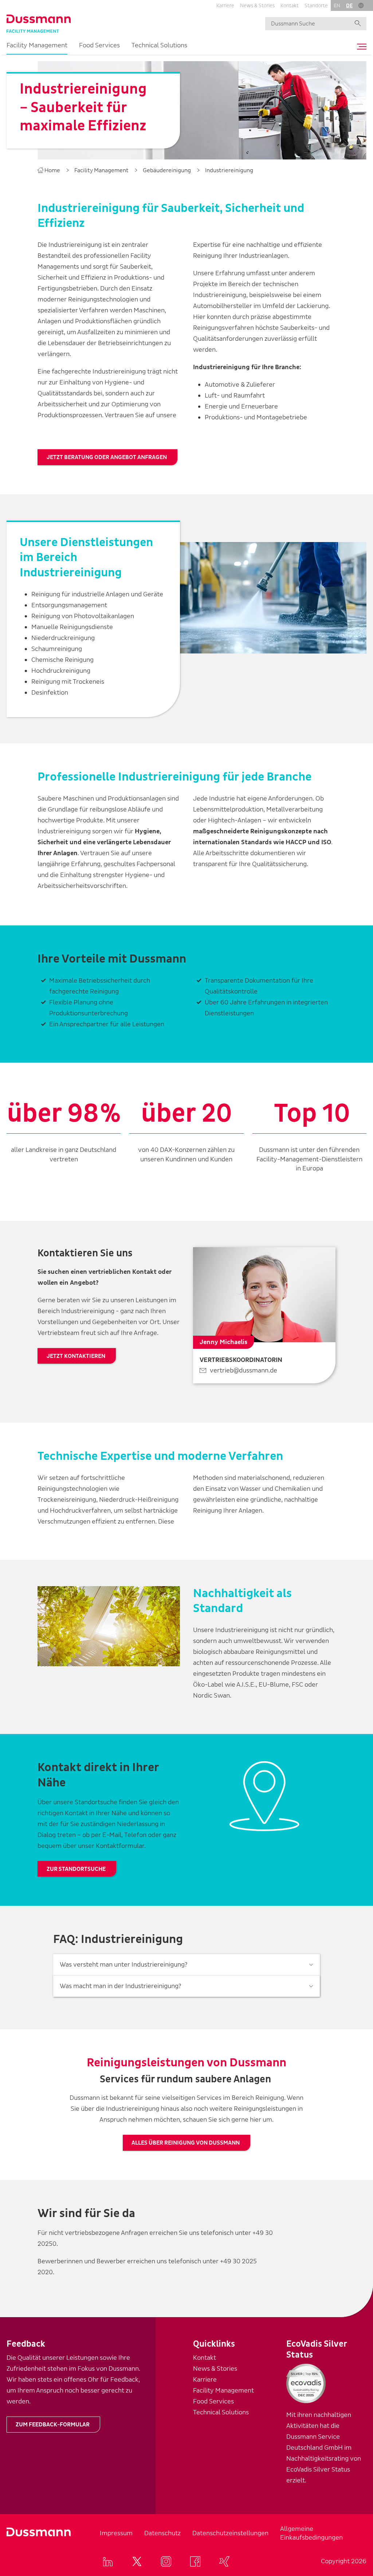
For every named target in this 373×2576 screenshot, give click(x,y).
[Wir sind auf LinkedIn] (108, 2561)
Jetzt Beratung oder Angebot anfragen (107, 457)
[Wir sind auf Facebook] (195, 2561)
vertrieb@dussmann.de (244, 1370)
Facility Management (37, 45)
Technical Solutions (159, 45)
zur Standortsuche (76, 1869)
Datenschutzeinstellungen (230, 2533)
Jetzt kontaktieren (76, 1356)
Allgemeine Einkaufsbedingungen (311, 2533)
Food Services (99, 45)
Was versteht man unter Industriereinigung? (123, 1965)
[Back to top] (354, 2371)
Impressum (116, 2533)
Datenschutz (162, 2533)
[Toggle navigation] (360, 47)
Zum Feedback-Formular (53, 2425)
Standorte (316, 6)
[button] (361, 5)
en (337, 6)
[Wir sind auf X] (137, 2561)
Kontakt (290, 6)
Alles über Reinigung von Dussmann (186, 2143)
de (349, 6)
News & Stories (257, 6)
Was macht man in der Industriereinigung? (120, 1986)
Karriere (225, 6)
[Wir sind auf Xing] (224, 2561)
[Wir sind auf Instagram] (166, 2561)
